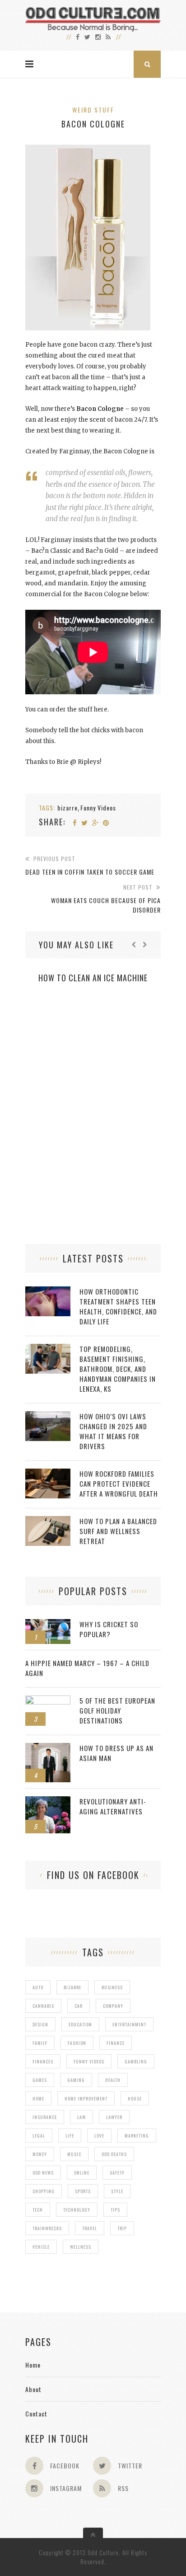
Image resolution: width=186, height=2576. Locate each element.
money (40, 2154)
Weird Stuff (93, 110)
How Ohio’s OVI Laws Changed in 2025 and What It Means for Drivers (113, 1431)
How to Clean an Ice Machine (93, 978)
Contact (36, 2414)
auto (38, 1987)
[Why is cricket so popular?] (48, 1624)
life (70, 2136)
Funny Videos (98, 808)
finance (116, 2043)
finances (43, 2061)
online (82, 2173)
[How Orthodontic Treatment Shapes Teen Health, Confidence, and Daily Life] (48, 1291)
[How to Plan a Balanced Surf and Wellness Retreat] (48, 1521)
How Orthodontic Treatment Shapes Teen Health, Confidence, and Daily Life (118, 1306)
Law (81, 2117)
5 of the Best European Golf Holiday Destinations (117, 1710)
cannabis (43, 2006)
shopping (44, 2191)
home (38, 2098)
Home (33, 2365)
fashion (77, 2043)
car (79, 2006)
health (113, 2080)
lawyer (114, 2117)
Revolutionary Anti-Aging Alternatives (113, 1806)
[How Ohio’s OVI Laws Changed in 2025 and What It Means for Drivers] (48, 1416)
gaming (76, 2080)
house (135, 2098)
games (40, 2080)
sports (83, 2191)
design (40, 2024)
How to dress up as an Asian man (116, 1753)
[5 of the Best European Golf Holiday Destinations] (48, 1700)
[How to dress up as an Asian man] (48, 1748)
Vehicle (41, 2247)
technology (77, 2210)
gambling (136, 2061)
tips (115, 2210)
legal (39, 2136)
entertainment (129, 2024)
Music (74, 2154)
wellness (81, 2247)
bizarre (67, 808)
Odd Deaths (114, 2154)
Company (113, 2006)
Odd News (43, 2173)
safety (117, 2173)
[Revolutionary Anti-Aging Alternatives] (48, 1801)
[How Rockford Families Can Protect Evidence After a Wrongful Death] (48, 1473)
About (33, 2389)
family (40, 2043)
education (80, 2024)
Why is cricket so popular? (109, 1629)
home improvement (86, 2098)
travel (90, 2228)
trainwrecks (47, 2228)
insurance (45, 2117)
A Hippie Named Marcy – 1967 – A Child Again (87, 1668)
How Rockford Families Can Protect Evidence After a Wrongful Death (119, 1483)
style (117, 2191)
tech (38, 2210)
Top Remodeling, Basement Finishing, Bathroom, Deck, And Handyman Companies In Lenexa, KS (118, 1369)
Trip (122, 2228)
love (99, 2136)
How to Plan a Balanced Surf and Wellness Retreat (118, 1531)
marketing (137, 2136)
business (112, 1987)
